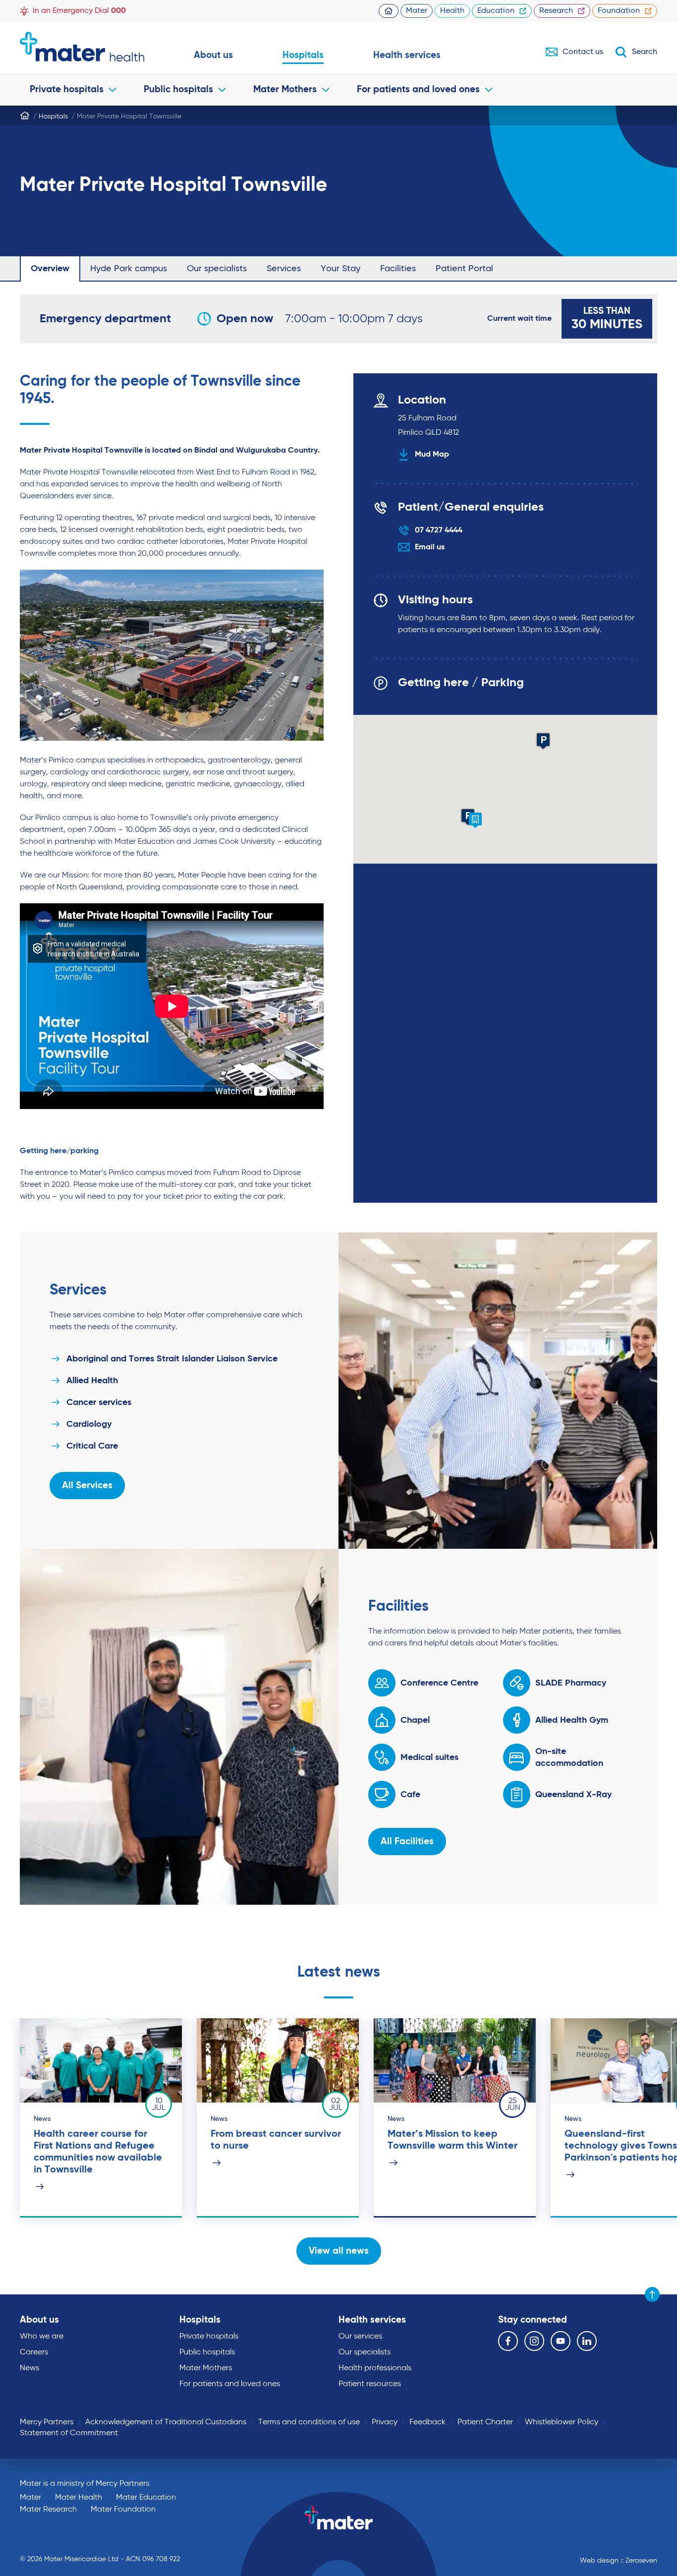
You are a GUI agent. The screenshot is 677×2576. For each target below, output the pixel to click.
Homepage (389, 11)
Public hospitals (178, 89)
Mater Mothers (285, 89)
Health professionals (375, 2368)
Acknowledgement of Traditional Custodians (166, 2422)
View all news (339, 2251)
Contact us (583, 52)
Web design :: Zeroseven (619, 2561)
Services (284, 269)
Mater (417, 11)
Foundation (619, 11)
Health (452, 11)
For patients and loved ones (418, 89)
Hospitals (303, 55)
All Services (87, 1486)
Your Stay (340, 269)
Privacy (385, 2422)
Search (645, 52)
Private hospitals (67, 89)
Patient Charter (485, 2422)
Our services (360, 2337)
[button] (543, 741)
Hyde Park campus (129, 269)
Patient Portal (464, 269)
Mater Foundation (123, 2510)
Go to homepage (82, 47)
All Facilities (407, 1842)
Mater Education (146, 2498)
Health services (407, 55)
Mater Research (48, 2510)
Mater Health (79, 2498)
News (29, 2368)
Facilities (398, 269)
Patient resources (370, 2384)
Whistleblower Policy (562, 2422)
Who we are (42, 2337)
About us (213, 55)
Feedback (427, 2422)
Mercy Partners (47, 2422)
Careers (34, 2352)
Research (556, 11)
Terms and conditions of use (309, 2422)
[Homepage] (25, 116)
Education (496, 11)
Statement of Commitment (69, 2433)
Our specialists (217, 269)
